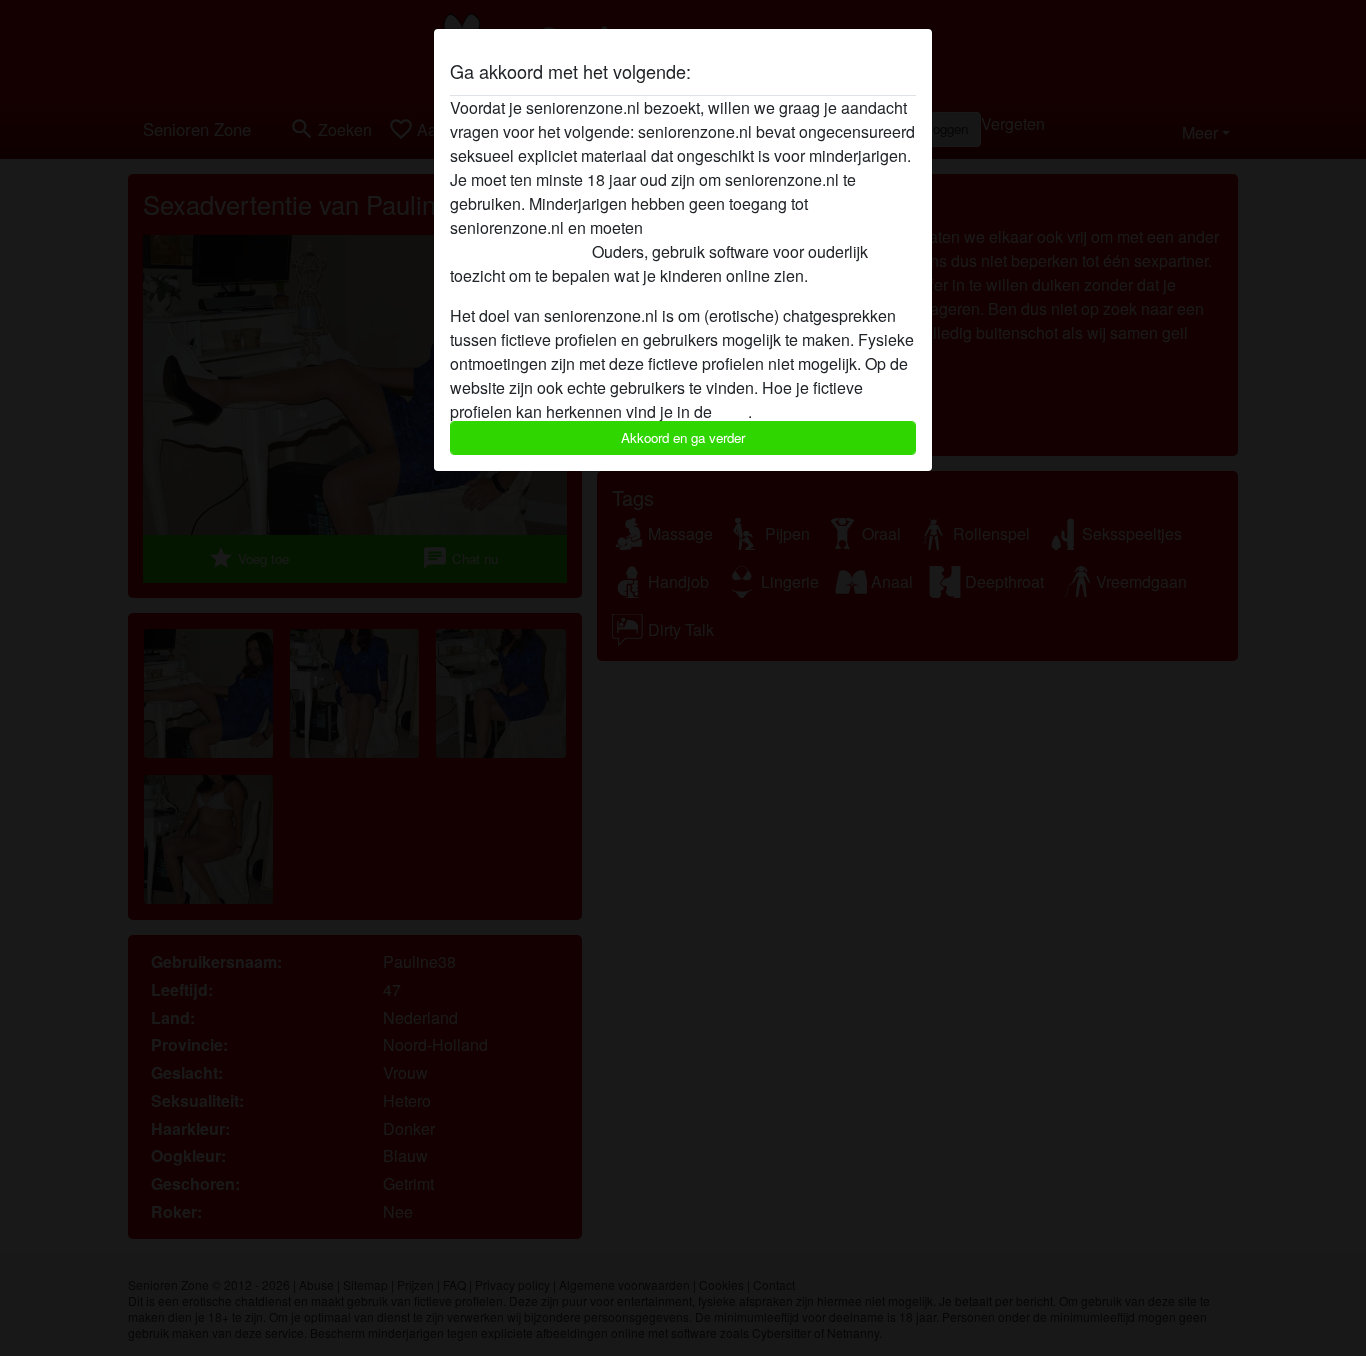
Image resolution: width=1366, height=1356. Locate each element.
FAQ (732, 411)
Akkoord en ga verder (683, 437)
